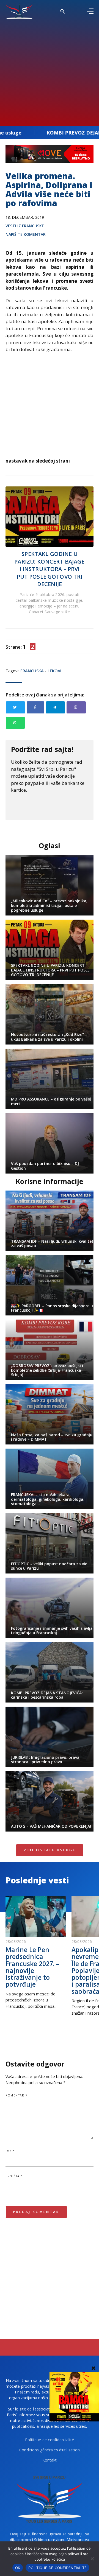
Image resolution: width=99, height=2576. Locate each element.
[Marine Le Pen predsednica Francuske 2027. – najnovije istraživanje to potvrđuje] (36, 1916)
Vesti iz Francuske (25, 226)
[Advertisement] (50, 71)
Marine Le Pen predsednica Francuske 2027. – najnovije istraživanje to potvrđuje (32, 1967)
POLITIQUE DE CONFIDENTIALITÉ (57, 2568)
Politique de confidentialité (50, 2440)
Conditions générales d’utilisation (50, 2450)
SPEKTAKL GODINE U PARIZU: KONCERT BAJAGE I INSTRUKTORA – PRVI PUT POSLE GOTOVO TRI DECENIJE (49, 569)
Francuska (32, 671)
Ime (10, 2151)
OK (18, 2568)
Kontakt (50, 2460)
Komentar (16, 2095)
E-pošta (14, 2176)
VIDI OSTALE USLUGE (50, 1850)
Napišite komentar (26, 234)
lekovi (54, 671)
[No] (92, 2559)
